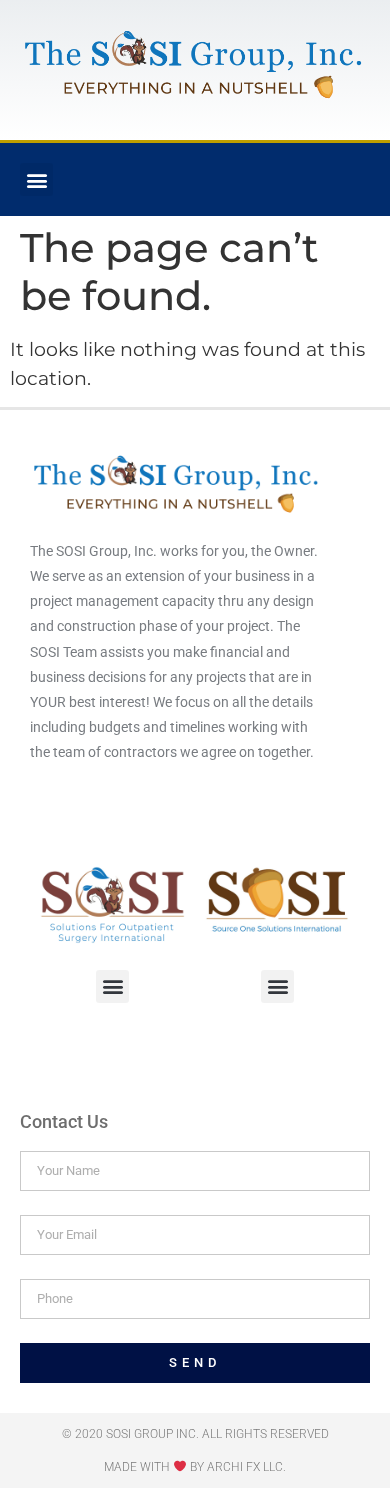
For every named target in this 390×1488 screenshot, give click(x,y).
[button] (36, 179)
